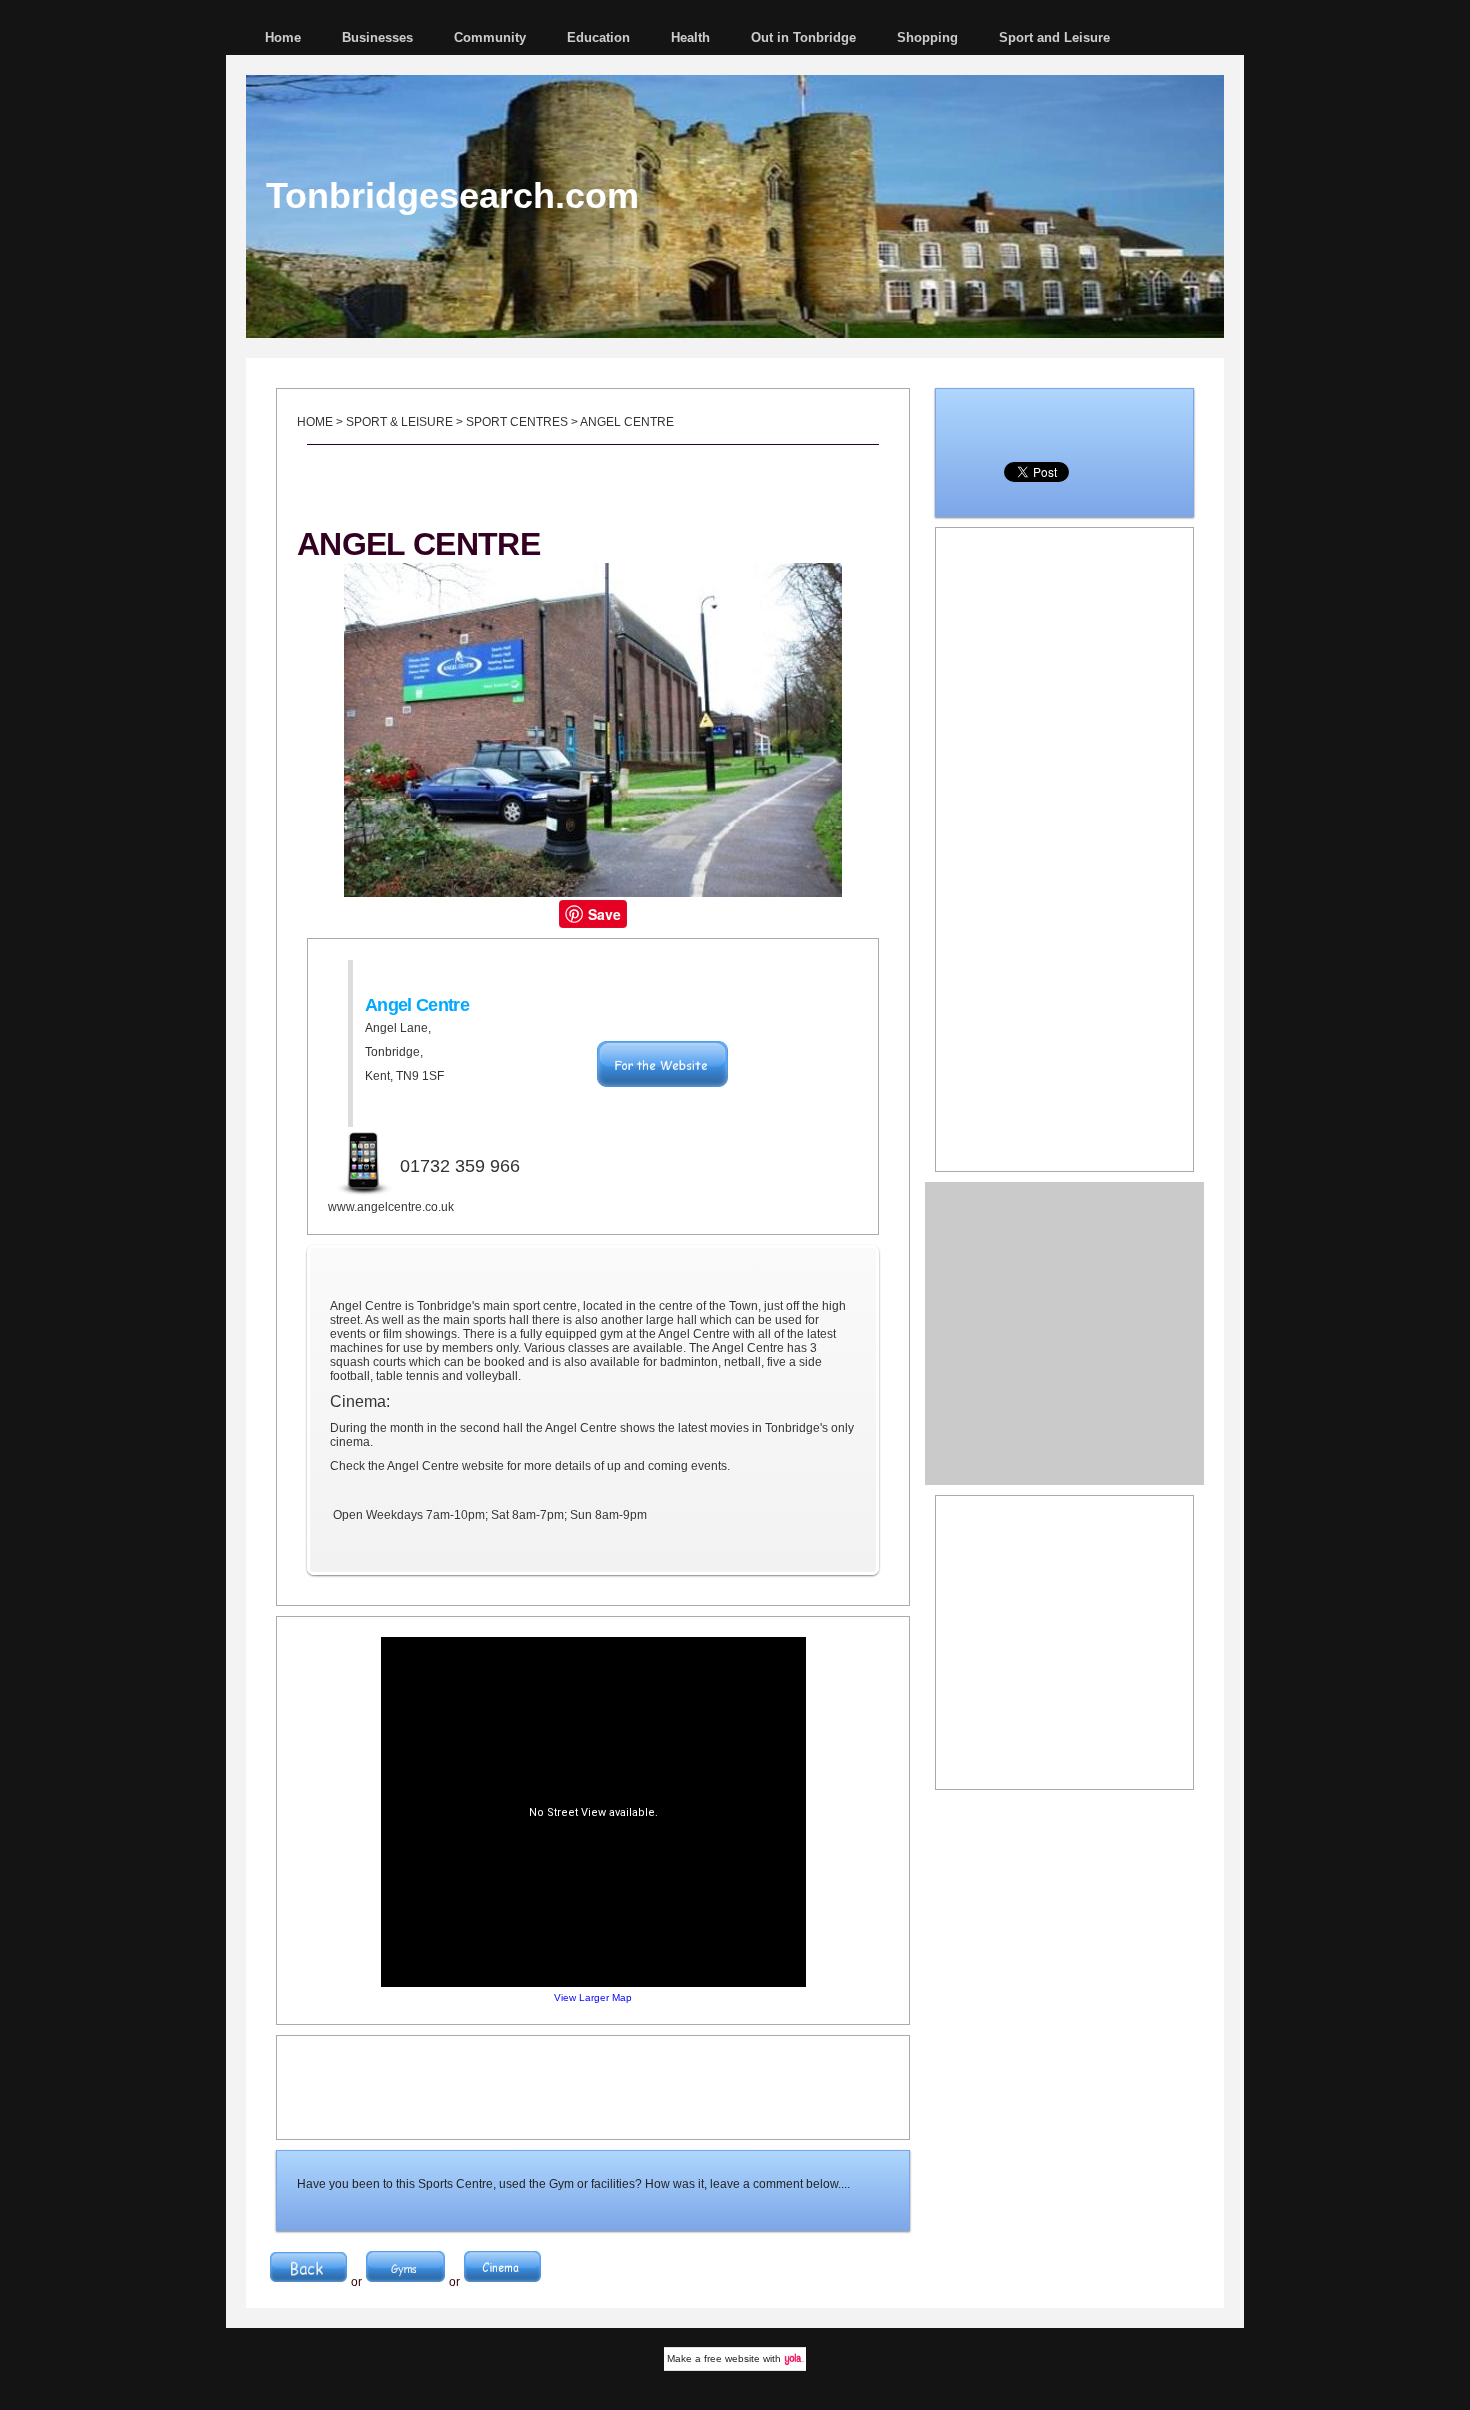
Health (690, 37)
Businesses (377, 37)
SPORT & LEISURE (399, 422)
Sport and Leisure (1054, 37)
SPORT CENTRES (517, 422)
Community (490, 37)
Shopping (927, 37)
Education (598, 37)
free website (732, 2358)
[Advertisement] (593, 2086)
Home (283, 37)
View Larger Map (593, 1997)
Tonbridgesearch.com (452, 195)
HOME (315, 422)
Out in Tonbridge (803, 37)
